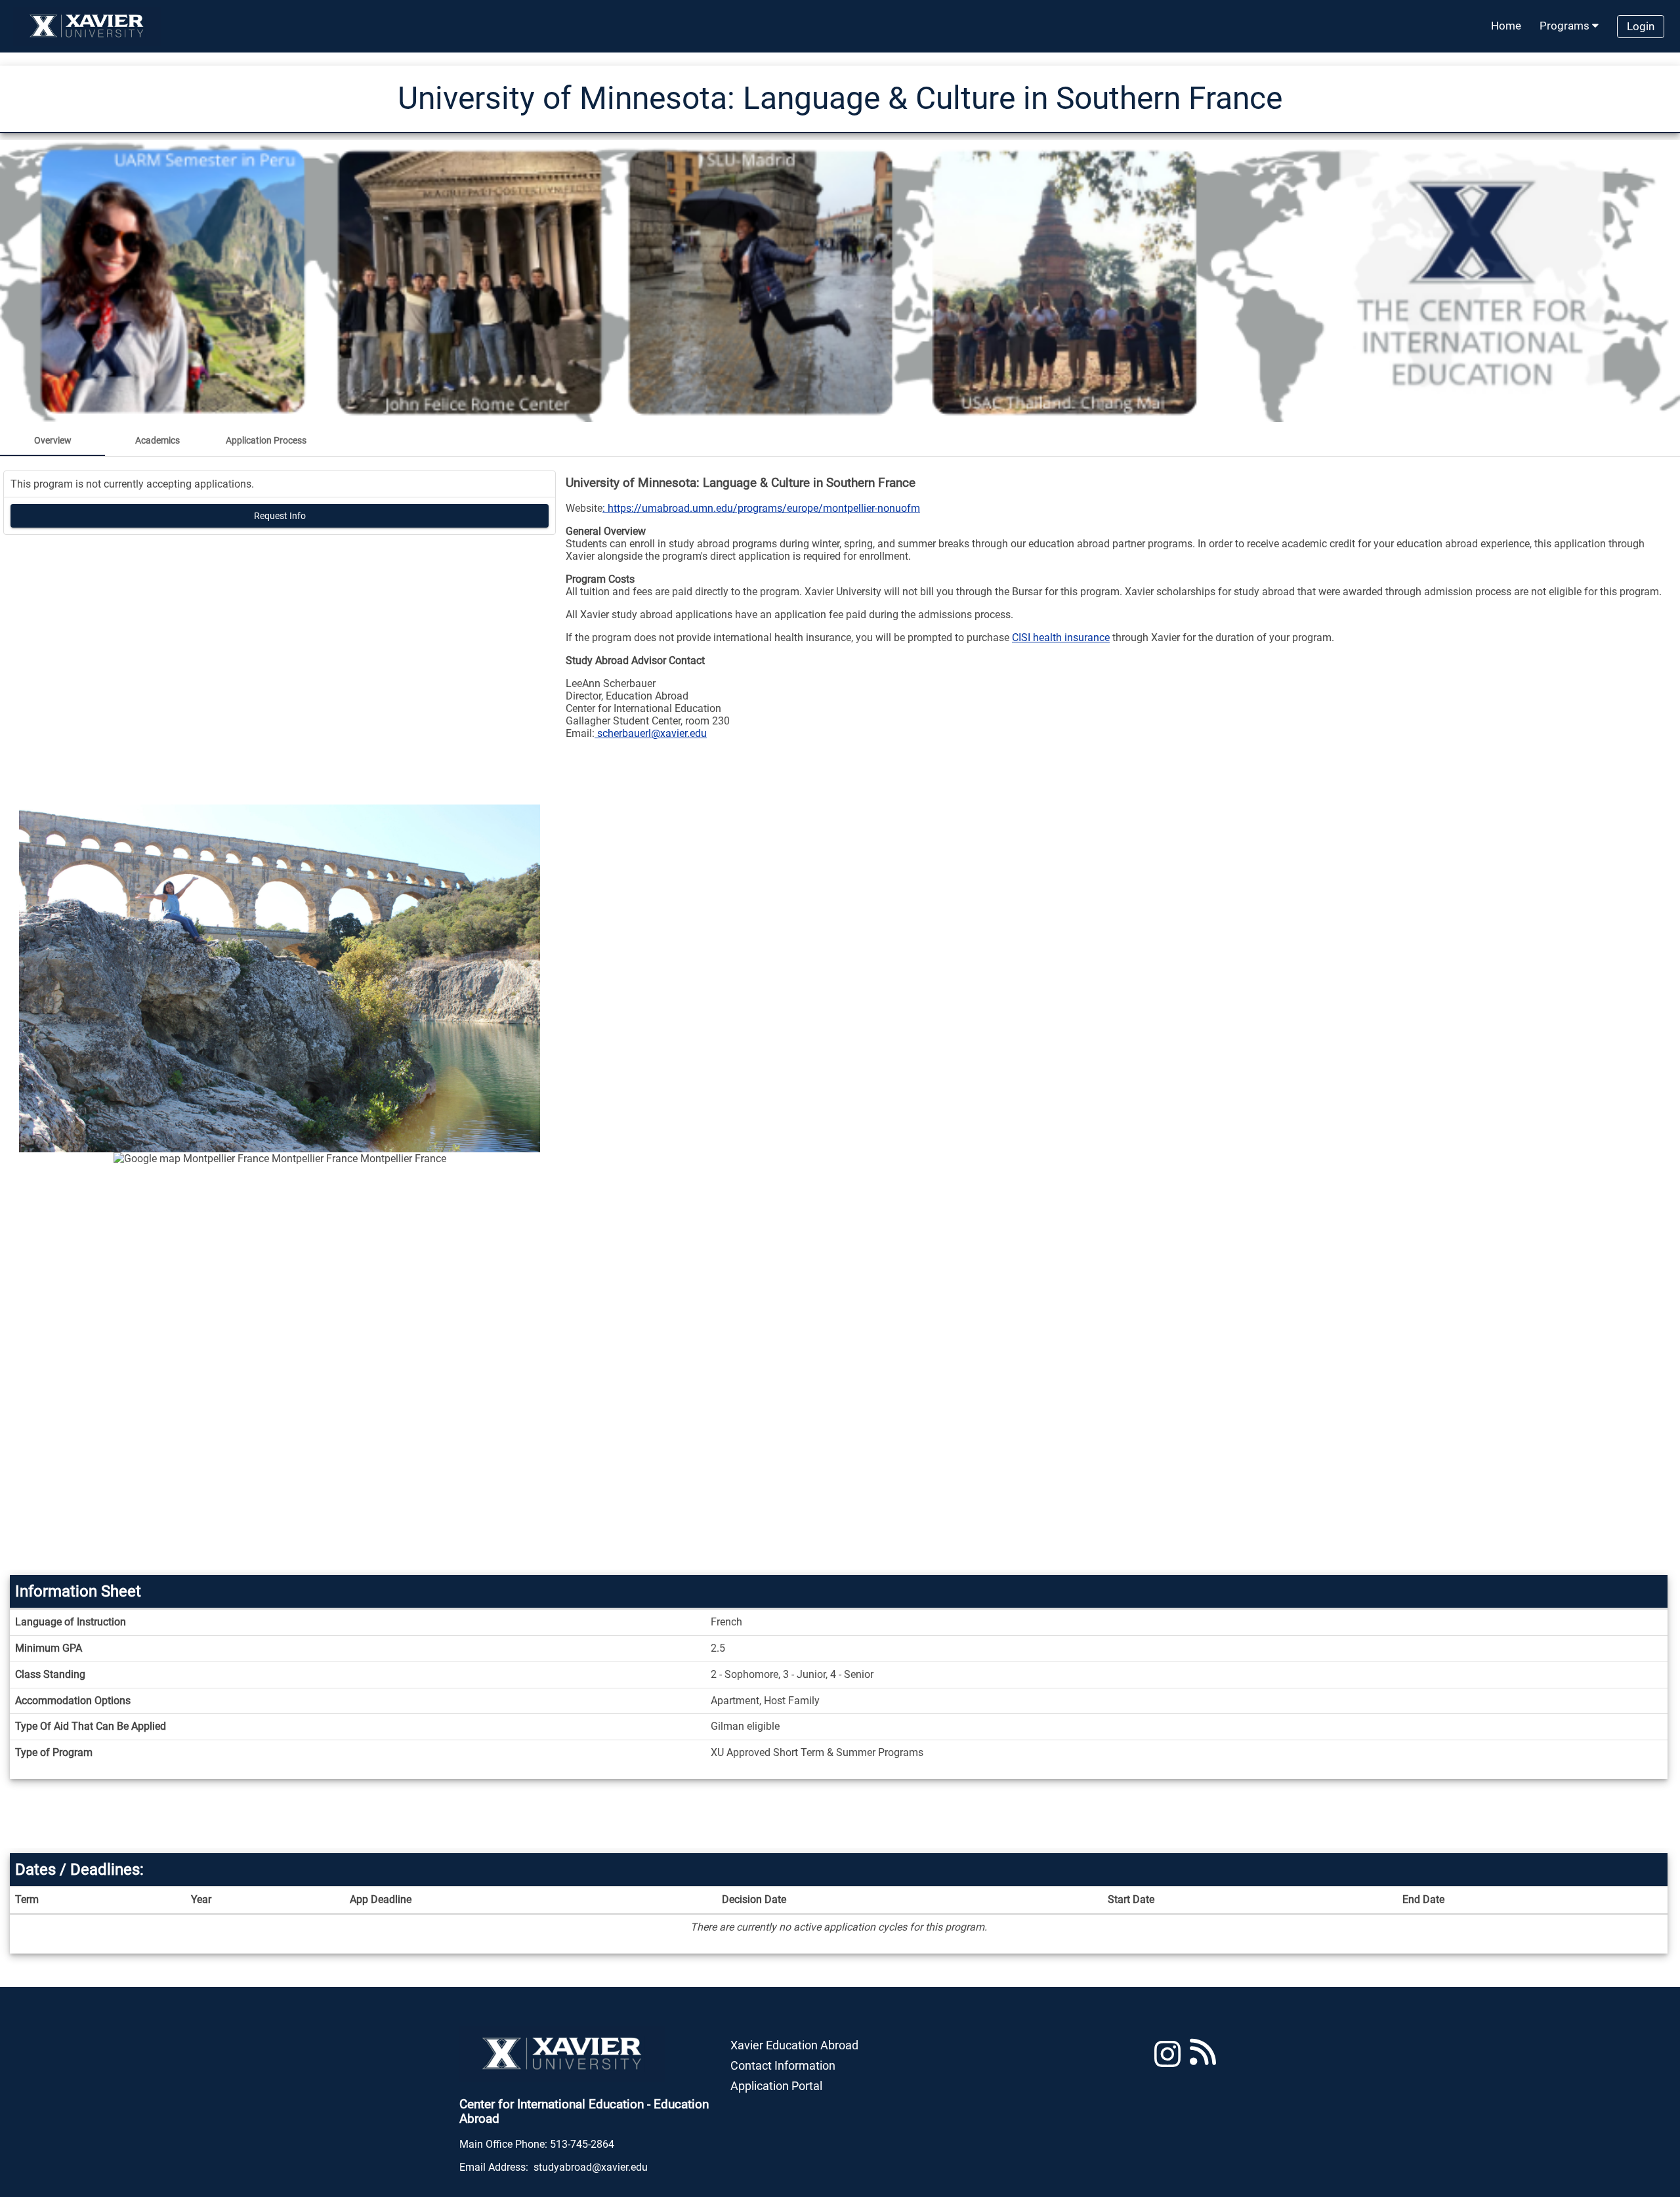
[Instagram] (1167, 2060)
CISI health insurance (1061, 638)
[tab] (52, 440)
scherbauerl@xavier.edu (651, 733)
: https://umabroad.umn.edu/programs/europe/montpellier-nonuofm (761, 508)
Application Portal (776, 2086)
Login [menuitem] (1641, 26)
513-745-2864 (582, 2144)
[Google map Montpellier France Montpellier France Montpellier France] (280, 1361)
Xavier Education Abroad (794, 2045)
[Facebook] (1203, 2060)
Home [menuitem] (1506, 26)
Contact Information (783, 2065)
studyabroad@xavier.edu (591, 2167)
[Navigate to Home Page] (87, 26)
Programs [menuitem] (1566, 26)
